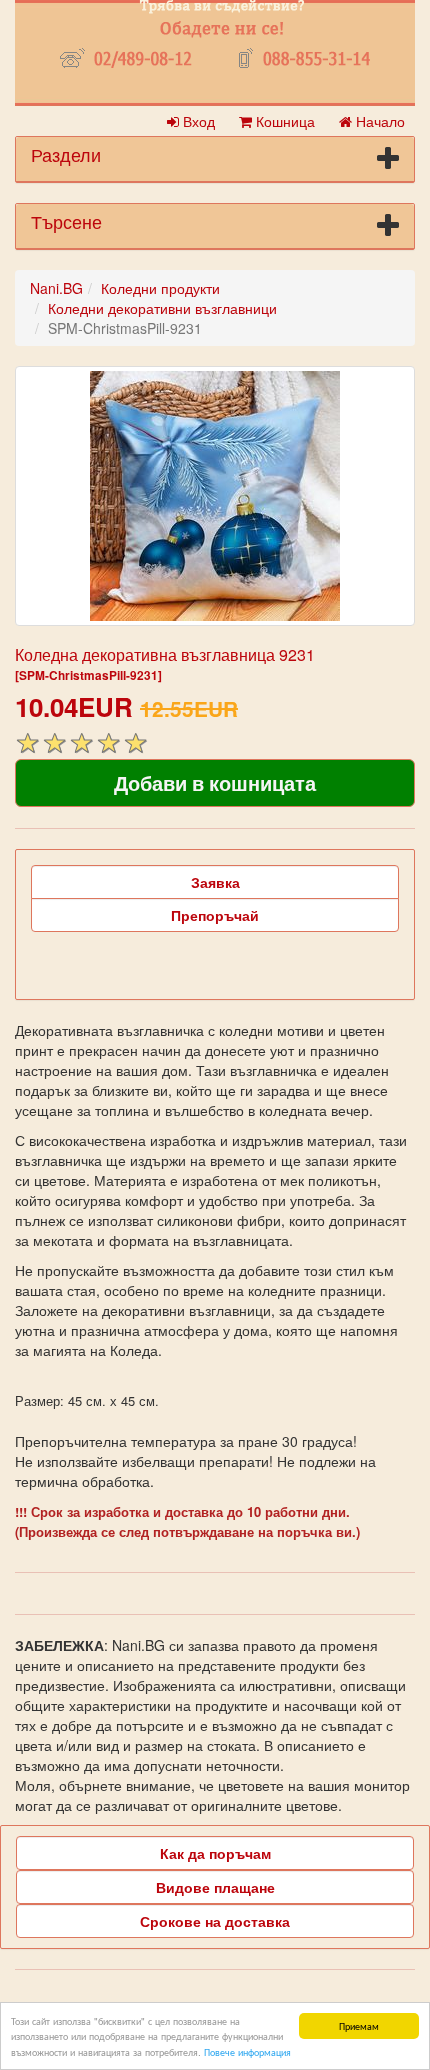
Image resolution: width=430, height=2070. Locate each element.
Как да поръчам (215, 1853)
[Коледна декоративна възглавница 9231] (215, 496)
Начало (378, 121)
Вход (197, 121)
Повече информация (247, 2051)
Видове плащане (215, 1887)
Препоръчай (215, 915)
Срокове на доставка (215, 1921)
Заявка (215, 882)
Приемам (359, 2025)
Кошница (283, 121)
